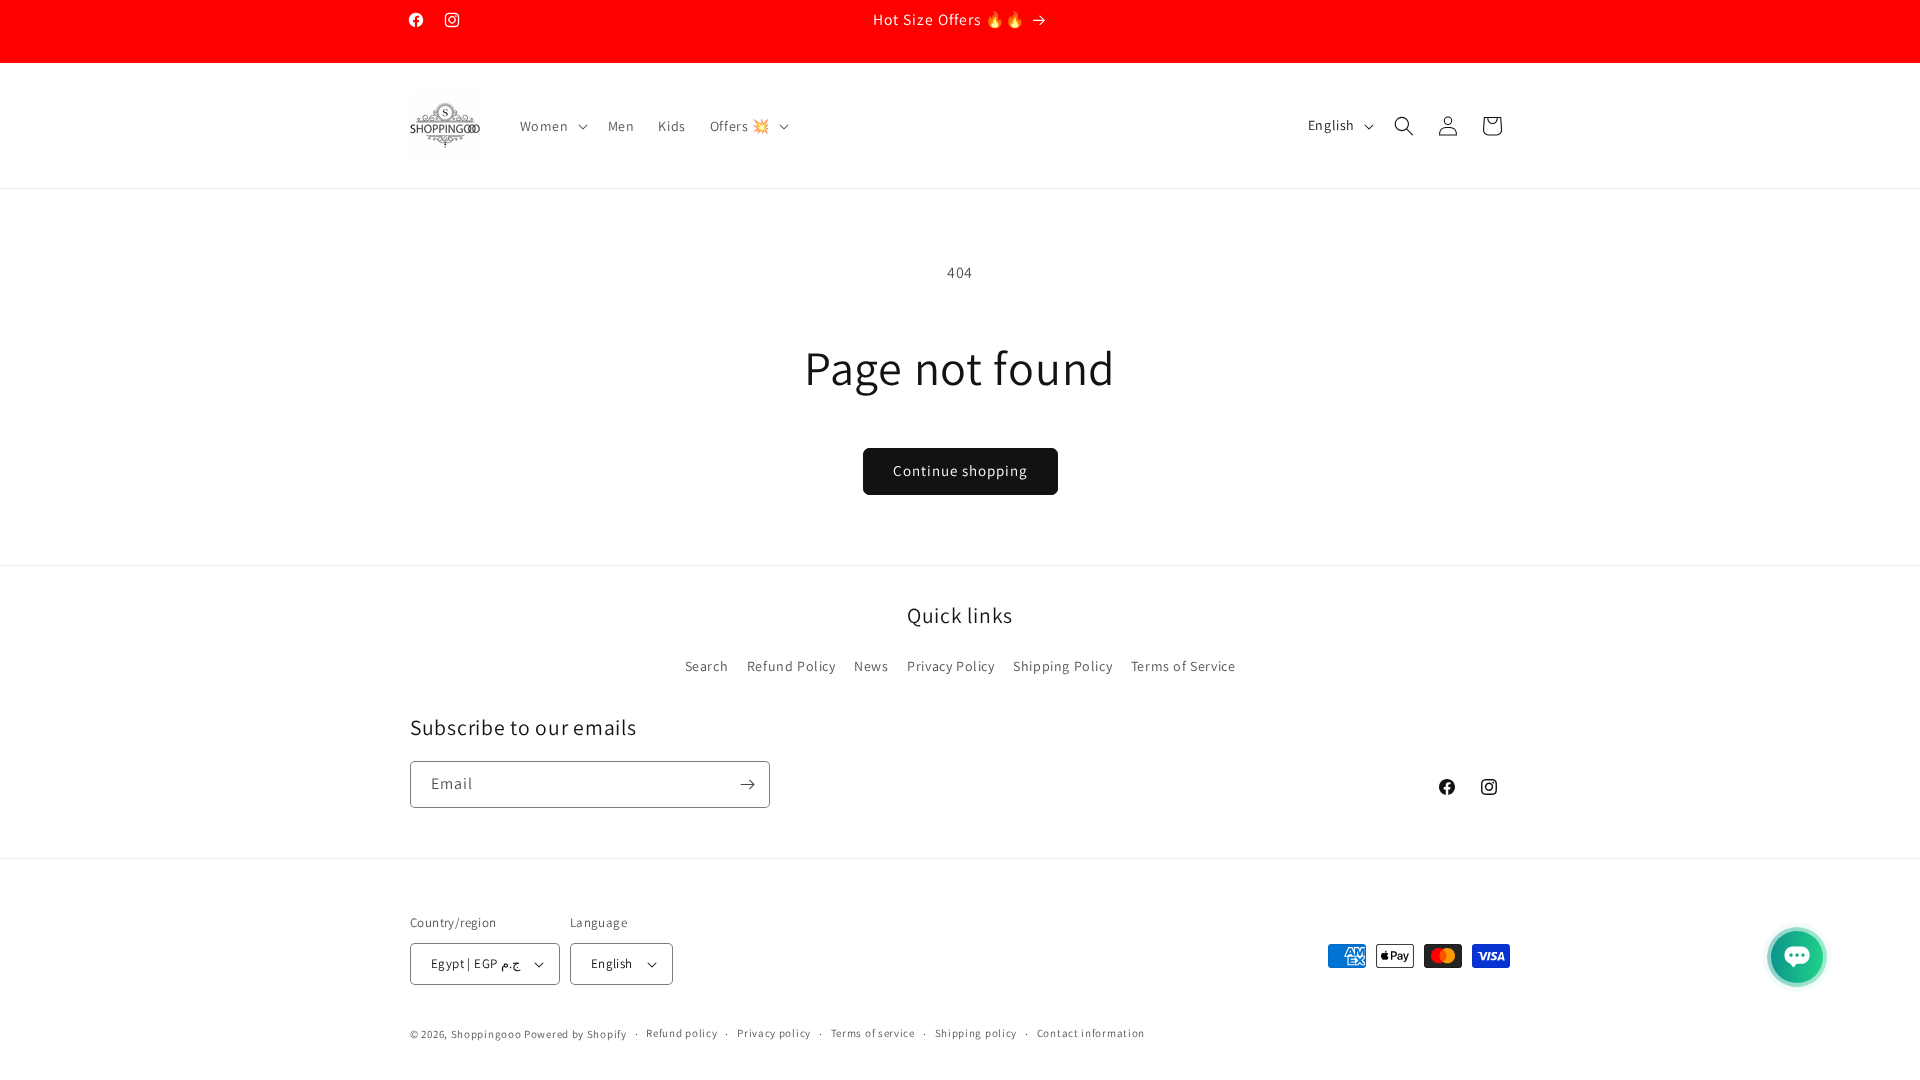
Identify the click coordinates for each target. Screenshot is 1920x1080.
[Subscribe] (747, 784)
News (871, 666)
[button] (552, 126)
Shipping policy (976, 1033)
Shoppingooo (486, 1034)
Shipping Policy (1062, 666)
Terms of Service (1183, 666)
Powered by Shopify (575, 1034)
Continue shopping (960, 470)
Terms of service (873, 1033)
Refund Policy (791, 666)
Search (707, 666)
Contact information (1091, 1033)
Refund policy (681, 1033)
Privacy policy (774, 1033)
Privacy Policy (950, 666)
